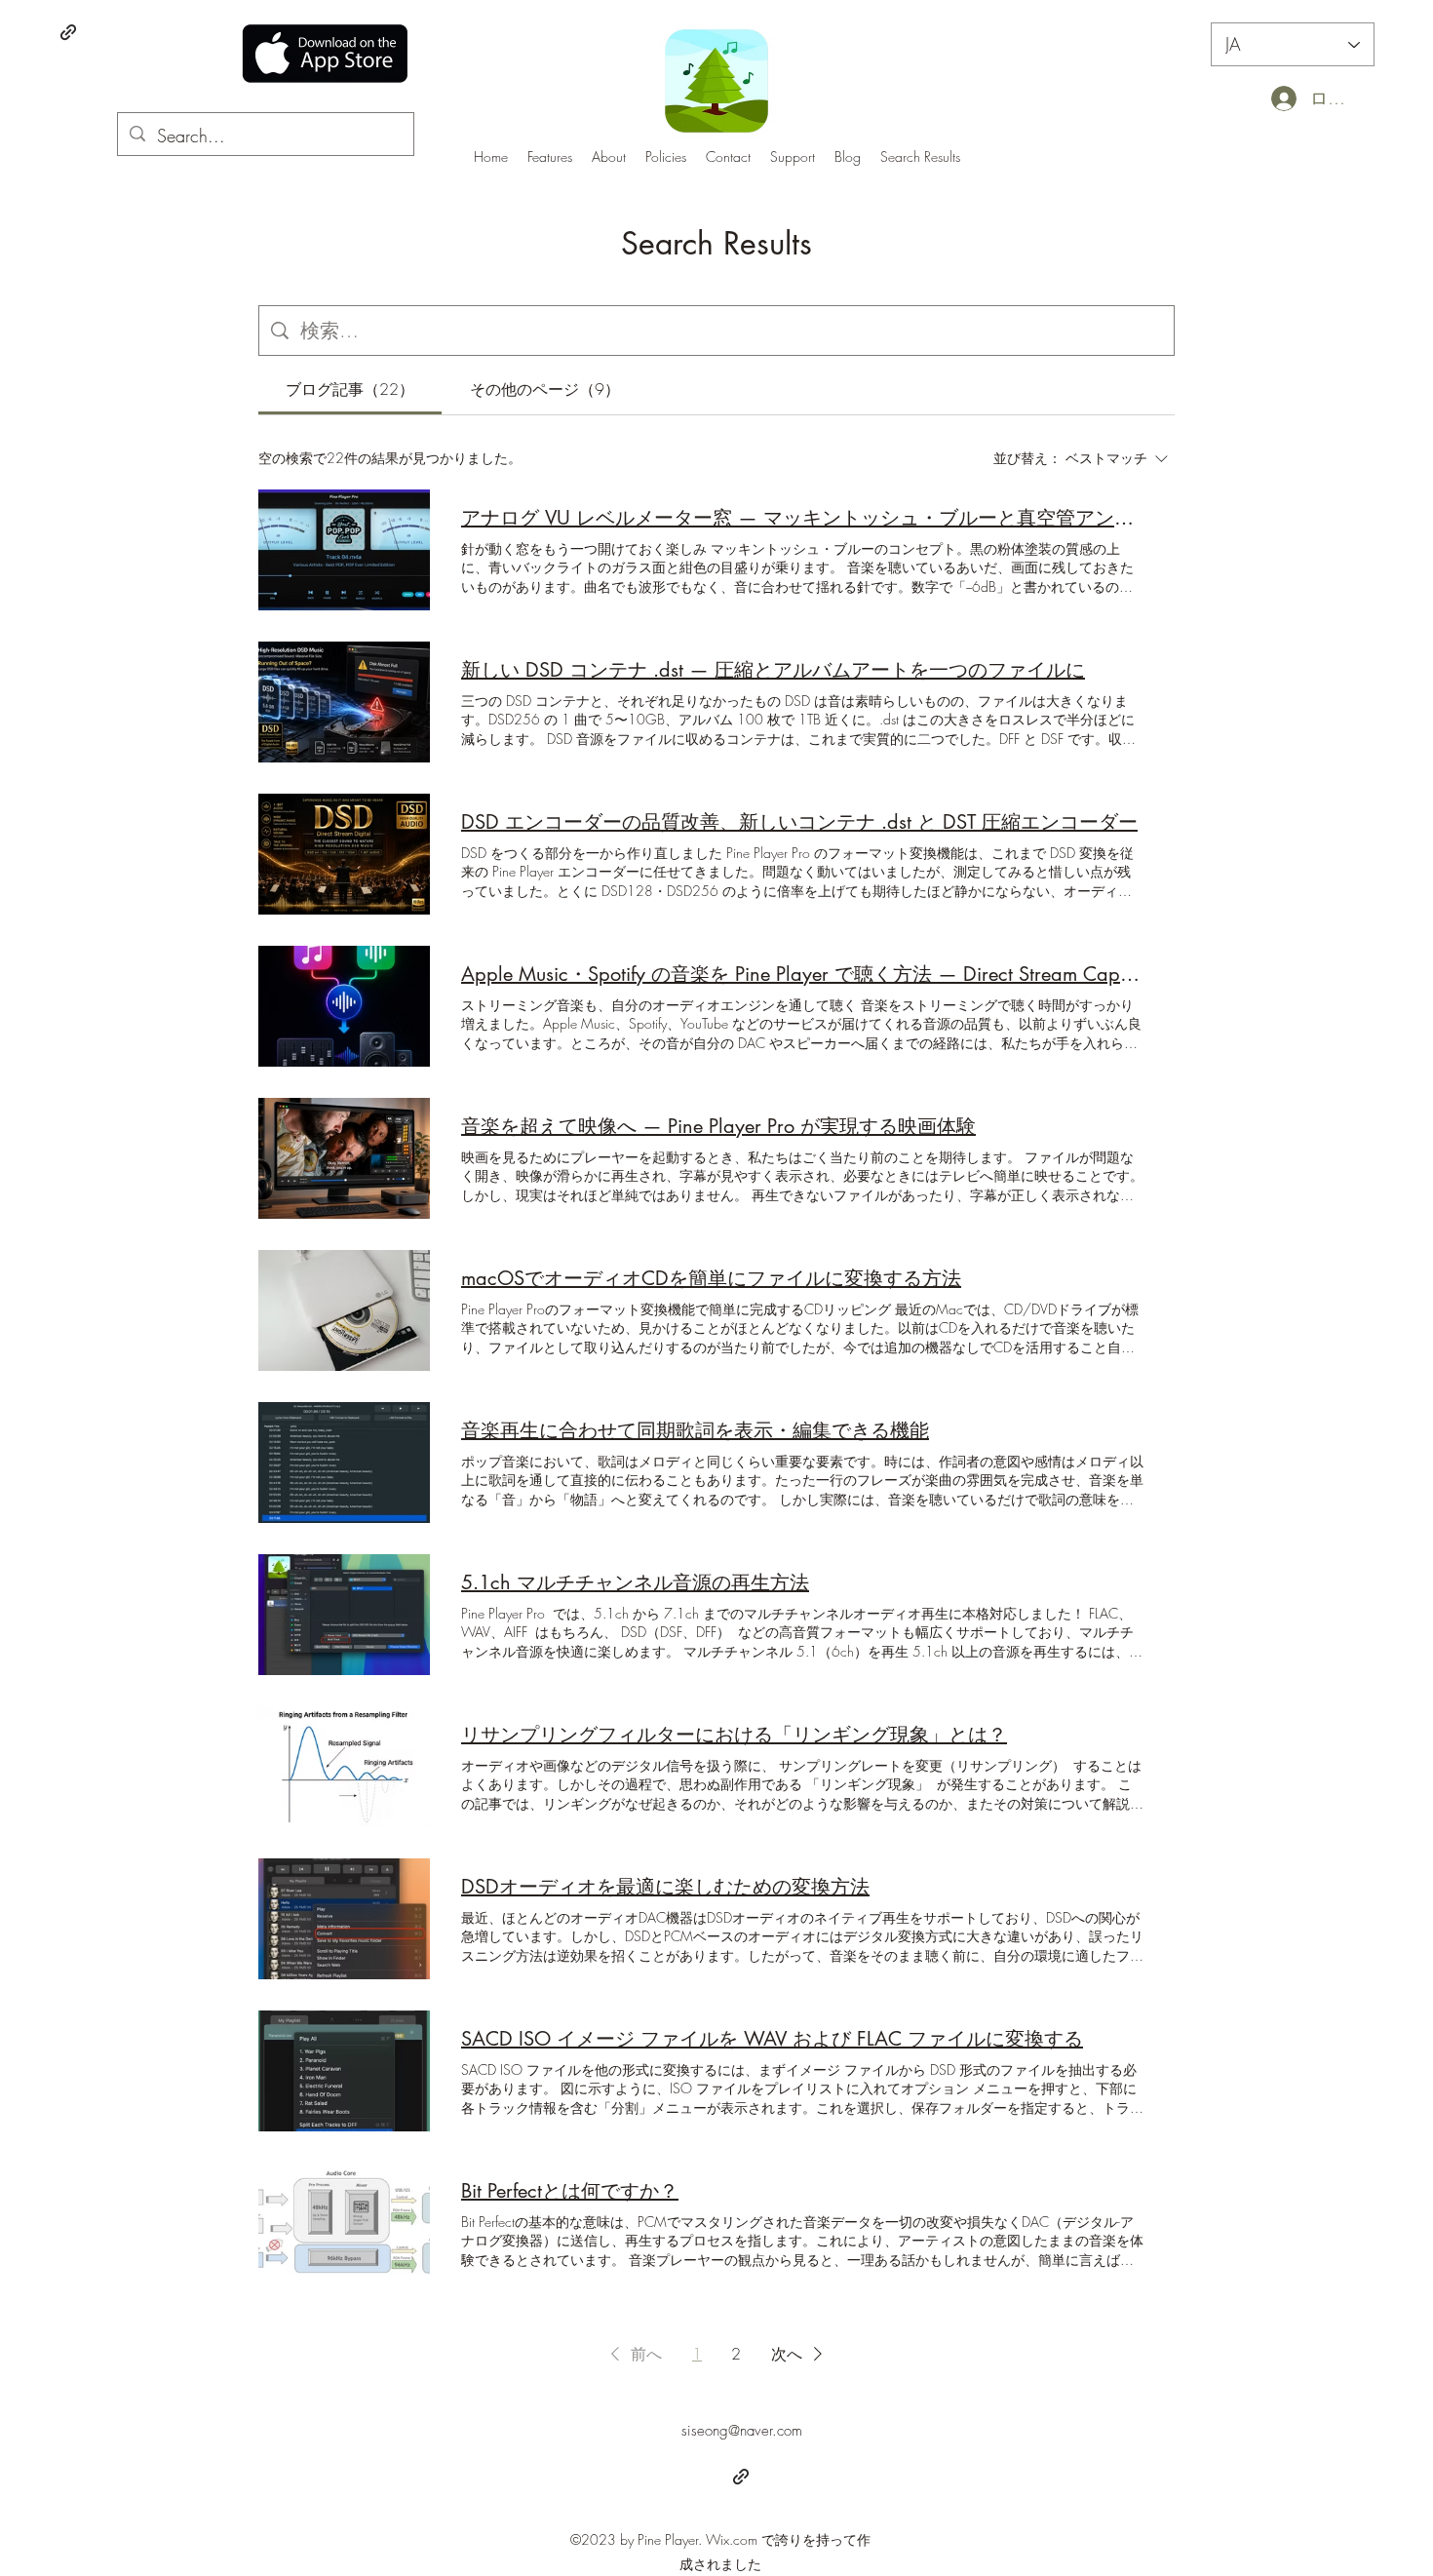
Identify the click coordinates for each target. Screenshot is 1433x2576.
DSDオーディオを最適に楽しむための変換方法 (665, 1887)
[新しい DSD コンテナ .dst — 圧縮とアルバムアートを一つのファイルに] (344, 702)
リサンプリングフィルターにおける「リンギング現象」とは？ (734, 1735)
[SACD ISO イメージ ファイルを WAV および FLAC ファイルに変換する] (344, 2071)
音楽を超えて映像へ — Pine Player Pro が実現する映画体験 (718, 1126)
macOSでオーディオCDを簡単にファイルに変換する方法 (711, 1278)
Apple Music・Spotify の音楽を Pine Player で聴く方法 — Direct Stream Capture (802, 974)
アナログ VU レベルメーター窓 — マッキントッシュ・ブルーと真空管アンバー (802, 518)
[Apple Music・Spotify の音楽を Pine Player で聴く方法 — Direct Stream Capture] (344, 1006)
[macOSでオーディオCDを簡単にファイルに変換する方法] (344, 1310)
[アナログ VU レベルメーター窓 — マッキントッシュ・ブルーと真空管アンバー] (344, 550)
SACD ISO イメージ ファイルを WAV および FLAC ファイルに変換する (772, 2039)
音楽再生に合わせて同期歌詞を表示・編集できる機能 (695, 1430)
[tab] (350, 389)
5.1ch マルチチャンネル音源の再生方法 (635, 1582)
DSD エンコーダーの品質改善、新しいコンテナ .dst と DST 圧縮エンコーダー (799, 822)
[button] (633, 2354)
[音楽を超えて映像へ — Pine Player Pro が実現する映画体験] (344, 1158)
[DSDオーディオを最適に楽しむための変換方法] (344, 1919)
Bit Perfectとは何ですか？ (570, 2191)
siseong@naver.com (742, 2431)
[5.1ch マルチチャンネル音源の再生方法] (344, 1615)
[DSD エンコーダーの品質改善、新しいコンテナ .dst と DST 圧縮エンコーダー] (344, 854)
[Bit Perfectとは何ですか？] (344, 2223)
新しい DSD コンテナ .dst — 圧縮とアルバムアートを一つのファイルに (773, 670)
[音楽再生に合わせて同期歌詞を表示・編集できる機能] (344, 1463)
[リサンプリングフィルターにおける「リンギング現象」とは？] (344, 1767)
